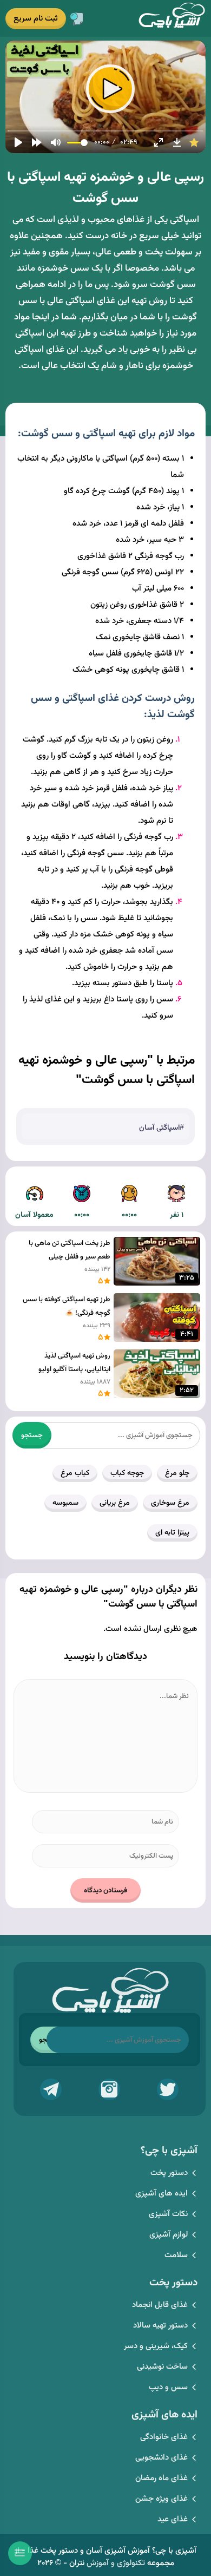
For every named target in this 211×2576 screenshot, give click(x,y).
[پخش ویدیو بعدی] (37, 142)
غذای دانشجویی (161, 2458)
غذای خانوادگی (164, 2437)
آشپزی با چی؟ (172, 18)
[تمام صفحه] (159, 142)
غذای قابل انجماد (160, 2305)
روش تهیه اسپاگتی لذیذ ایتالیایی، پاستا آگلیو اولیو (74, 1363)
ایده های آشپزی (161, 2194)
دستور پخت (169, 2173)
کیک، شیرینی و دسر (156, 2346)
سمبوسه (65, 1503)
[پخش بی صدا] (56, 142)
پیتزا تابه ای (172, 1533)
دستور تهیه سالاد (160, 2326)
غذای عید (173, 2519)
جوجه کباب (127, 1473)
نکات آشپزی (168, 2214)
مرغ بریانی (115, 1503)
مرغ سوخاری (170, 1503)
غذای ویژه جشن (161, 2499)
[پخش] (18, 142)
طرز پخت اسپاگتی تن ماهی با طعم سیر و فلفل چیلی (70, 1250)
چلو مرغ (177, 1473)
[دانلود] (177, 142)
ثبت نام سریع (36, 19)
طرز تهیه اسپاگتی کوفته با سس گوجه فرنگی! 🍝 (67, 1306)
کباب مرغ (75, 1473)
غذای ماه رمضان (161, 2478)
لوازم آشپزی (169, 2235)
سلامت (176, 2255)
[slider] (106, 131)
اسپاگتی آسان (159, 1128)
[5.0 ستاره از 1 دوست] (194, 142)
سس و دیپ (168, 2387)
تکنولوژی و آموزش (116, 2563)
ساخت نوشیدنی (162, 2367)
